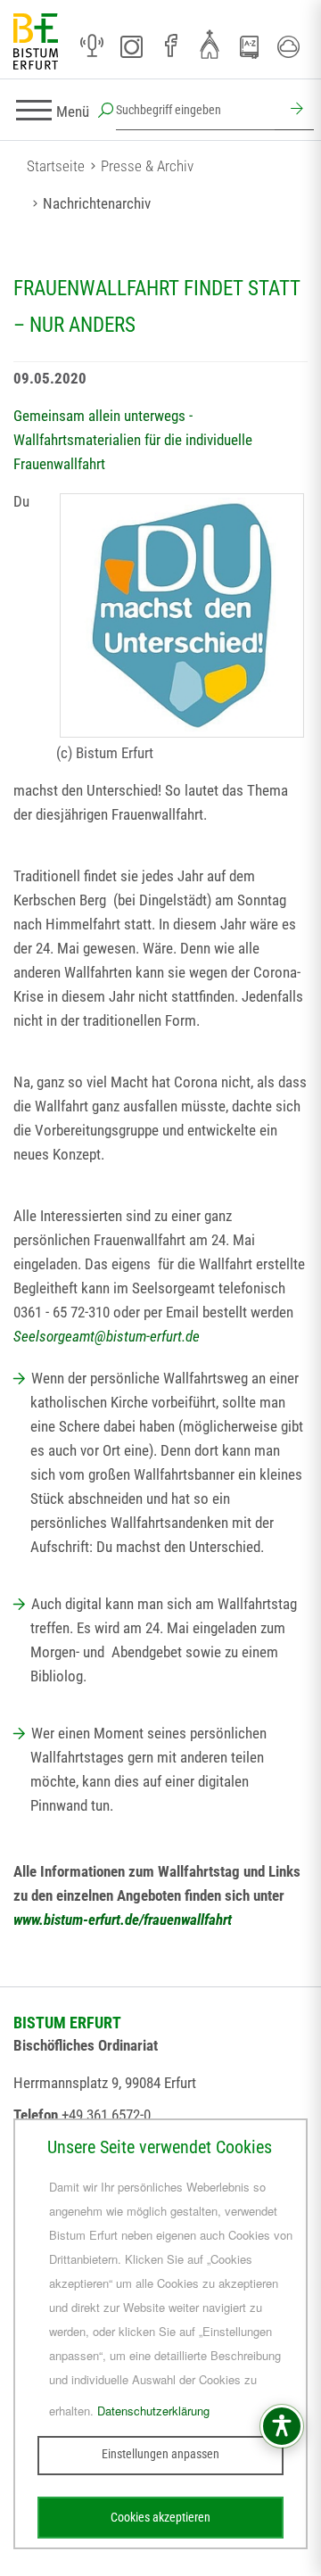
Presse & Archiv (147, 166)
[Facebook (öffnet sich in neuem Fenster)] (170, 46)
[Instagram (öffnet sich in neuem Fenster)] (131, 46)
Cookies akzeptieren (160, 2517)
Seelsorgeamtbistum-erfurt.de (107, 1336)
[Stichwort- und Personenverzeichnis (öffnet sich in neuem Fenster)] (249, 47)
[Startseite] (36, 42)
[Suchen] (294, 111)
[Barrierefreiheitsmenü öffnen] (282, 2426)
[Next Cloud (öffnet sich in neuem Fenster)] (288, 46)
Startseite (56, 166)
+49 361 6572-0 (106, 2115)
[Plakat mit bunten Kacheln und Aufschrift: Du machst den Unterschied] (182, 615)
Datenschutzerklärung (153, 2411)
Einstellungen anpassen (160, 2454)
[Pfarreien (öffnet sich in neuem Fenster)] (210, 44)
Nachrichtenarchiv (97, 203)
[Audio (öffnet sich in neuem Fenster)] (92, 46)
